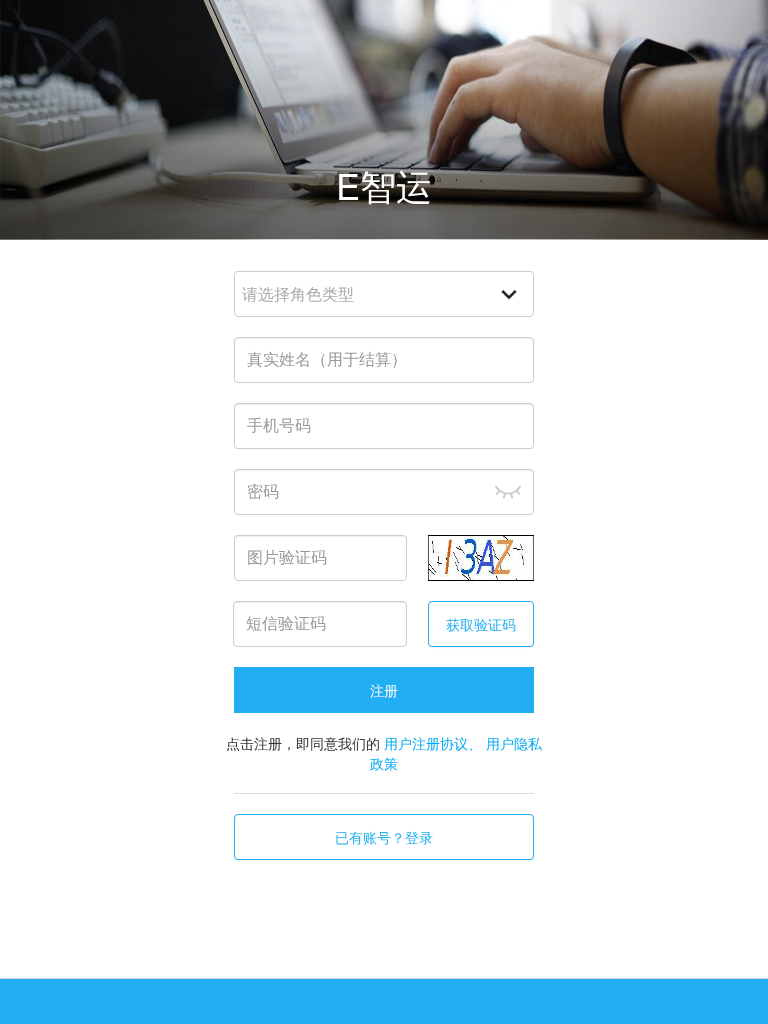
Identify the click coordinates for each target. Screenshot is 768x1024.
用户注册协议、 (433, 743)
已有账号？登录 (384, 837)
